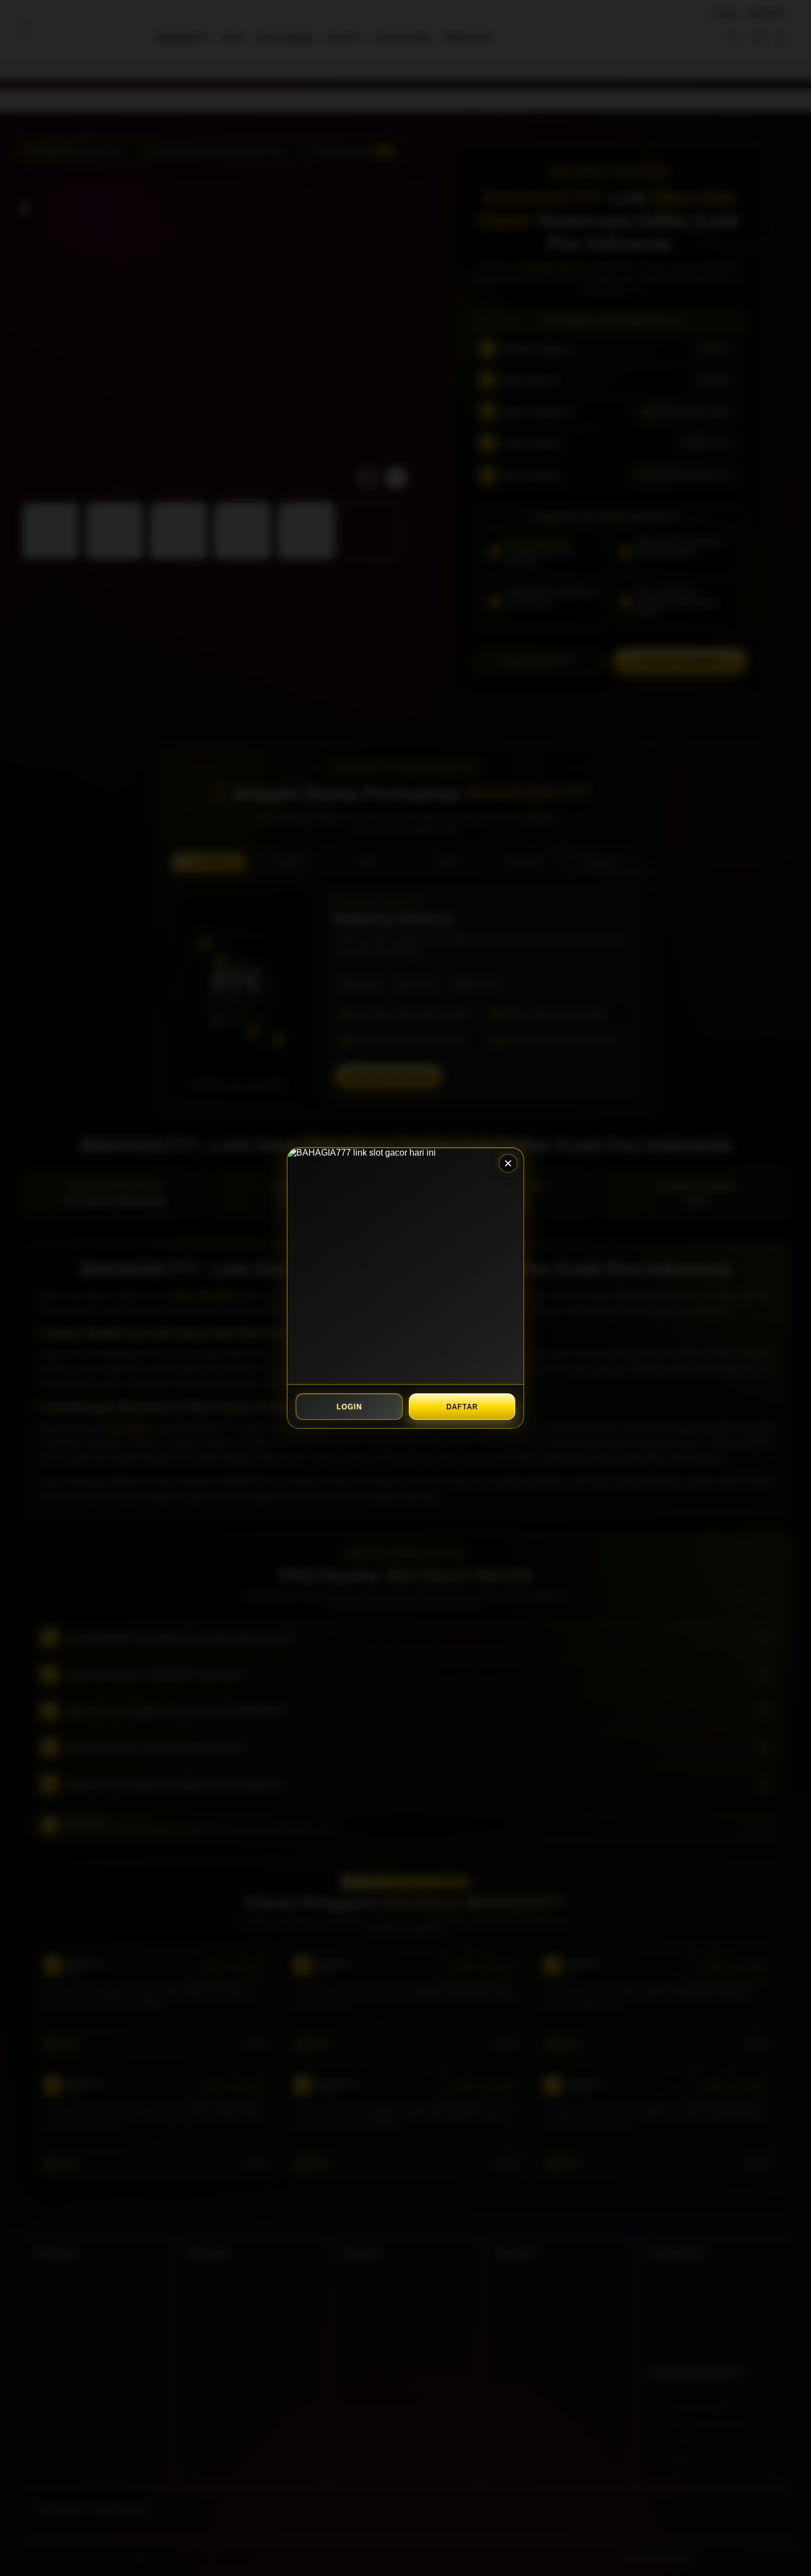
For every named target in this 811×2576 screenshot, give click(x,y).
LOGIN (349, 1407)
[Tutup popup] (508, 1163)
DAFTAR (462, 1407)
